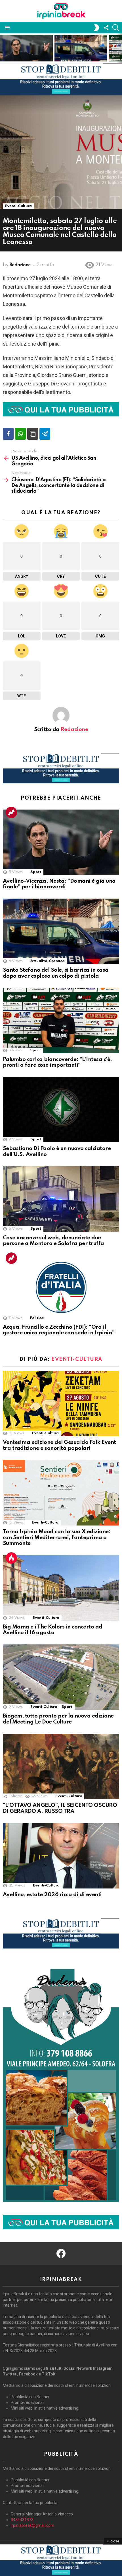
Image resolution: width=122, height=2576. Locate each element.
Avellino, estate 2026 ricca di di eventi (52, 1895)
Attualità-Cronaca (47, 961)
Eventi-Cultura (77, 1359)
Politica (37, 1318)
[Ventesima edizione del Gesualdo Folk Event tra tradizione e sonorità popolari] (61, 1403)
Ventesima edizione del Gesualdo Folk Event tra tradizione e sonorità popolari (59, 1445)
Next (119, 48)
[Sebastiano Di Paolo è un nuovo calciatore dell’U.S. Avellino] (61, 1110)
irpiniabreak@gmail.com (32, 2525)
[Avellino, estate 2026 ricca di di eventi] (61, 1856)
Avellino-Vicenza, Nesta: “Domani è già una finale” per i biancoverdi (26, 52)
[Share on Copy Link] (33, 434)
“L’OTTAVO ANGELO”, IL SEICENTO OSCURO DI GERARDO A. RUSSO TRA (60, 1808)
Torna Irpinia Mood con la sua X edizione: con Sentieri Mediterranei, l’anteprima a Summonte (57, 1537)
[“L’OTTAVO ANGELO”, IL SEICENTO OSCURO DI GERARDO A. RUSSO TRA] (61, 1767)
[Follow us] (106, 28)
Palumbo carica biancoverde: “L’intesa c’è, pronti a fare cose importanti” (57, 1062)
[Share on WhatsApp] (20, 434)
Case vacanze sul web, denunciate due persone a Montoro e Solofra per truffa (53, 1241)
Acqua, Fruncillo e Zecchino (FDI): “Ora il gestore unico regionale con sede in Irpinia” (59, 1330)
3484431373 (22, 2520)
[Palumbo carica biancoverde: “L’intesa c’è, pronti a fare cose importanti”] (61, 1020)
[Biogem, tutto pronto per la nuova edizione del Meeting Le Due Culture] (61, 1677)
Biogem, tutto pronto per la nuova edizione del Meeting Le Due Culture (58, 1719)
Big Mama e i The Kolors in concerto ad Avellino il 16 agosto (53, 1630)
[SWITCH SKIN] (96, 28)
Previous (3, 48)
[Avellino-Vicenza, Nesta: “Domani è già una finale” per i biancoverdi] (61, 842)
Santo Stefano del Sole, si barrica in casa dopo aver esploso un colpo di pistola (81, 49)
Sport (36, 872)
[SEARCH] (116, 28)
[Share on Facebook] (8, 434)
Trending (11, 812)
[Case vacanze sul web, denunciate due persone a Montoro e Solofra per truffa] (61, 1199)
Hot (11, 1558)
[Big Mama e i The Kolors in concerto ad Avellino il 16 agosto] (61, 1588)
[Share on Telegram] (45, 434)
